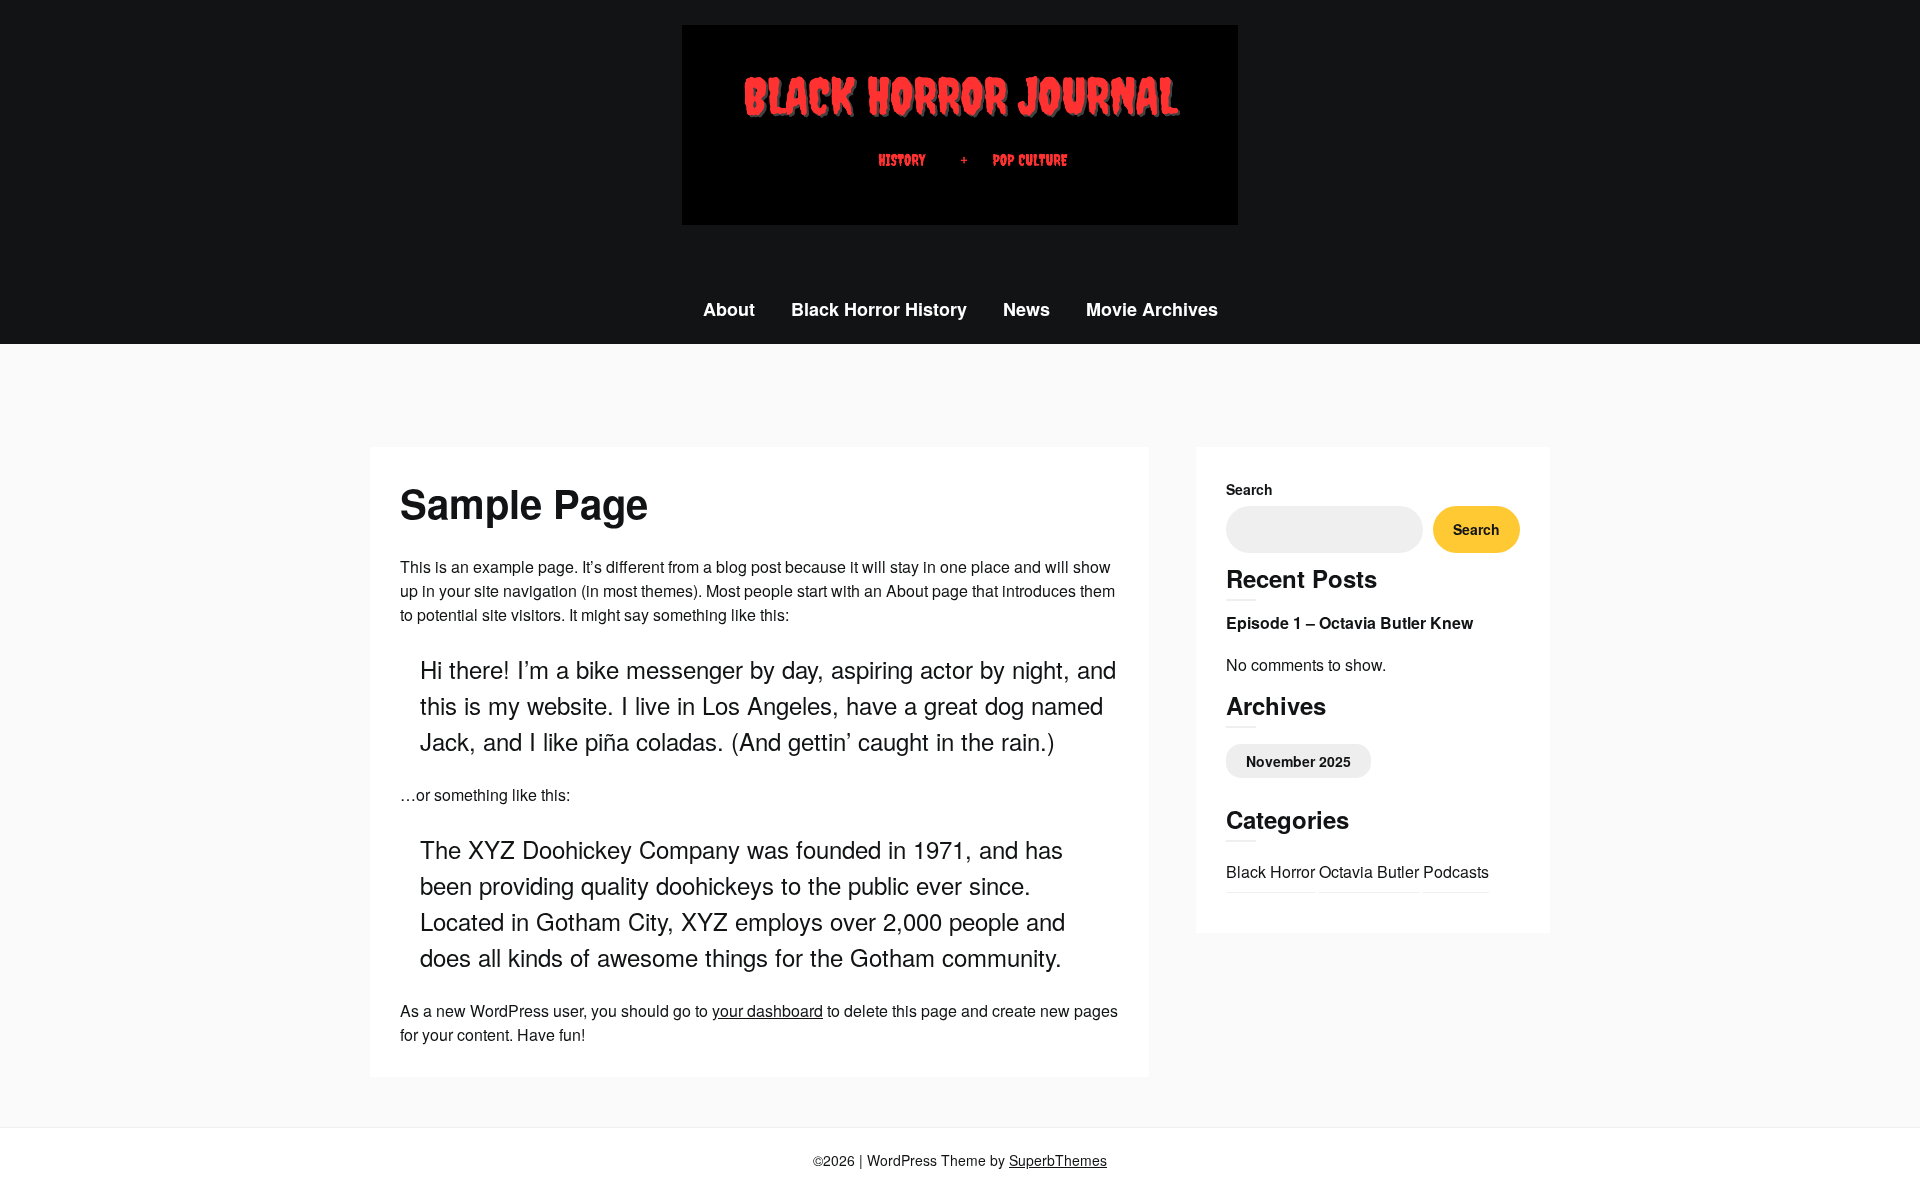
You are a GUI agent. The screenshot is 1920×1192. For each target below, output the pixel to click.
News (1026, 309)
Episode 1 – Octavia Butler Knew (1349, 622)
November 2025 (1298, 761)
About (729, 309)
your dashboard (767, 1010)
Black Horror (1270, 871)
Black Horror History (879, 309)
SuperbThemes (1058, 1160)
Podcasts (1456, 871)
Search (1249, 489)
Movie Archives (1152, 309)
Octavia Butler (1369, 871)
